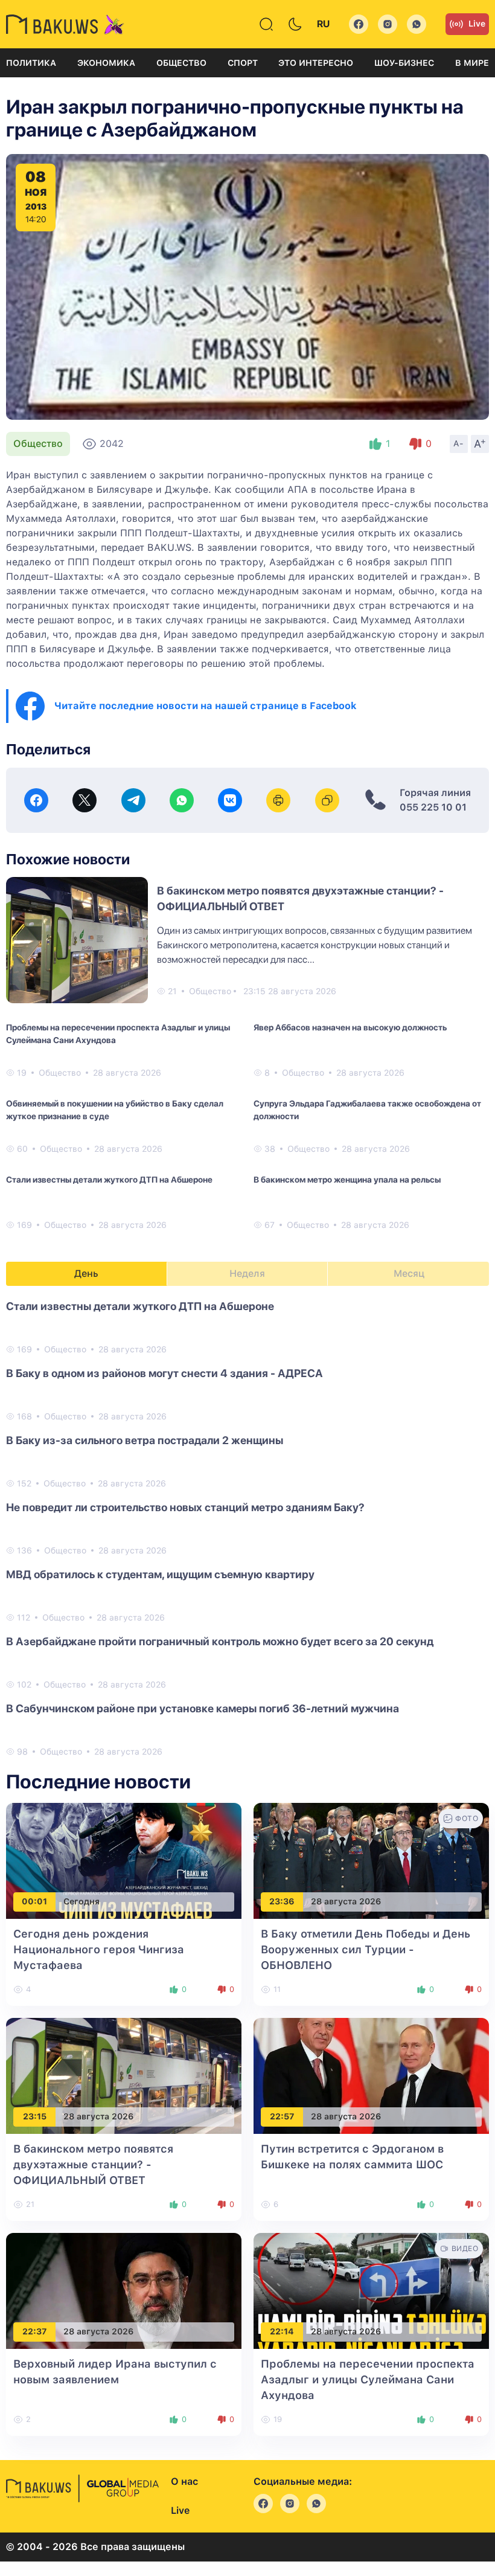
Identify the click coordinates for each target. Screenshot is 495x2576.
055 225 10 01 (433, 807)
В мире (472, 63)
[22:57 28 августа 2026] (371, 2075)
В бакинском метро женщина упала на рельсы (347, 1180)
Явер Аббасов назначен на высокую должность (350, 1027)
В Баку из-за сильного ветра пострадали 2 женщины (145, 1440)
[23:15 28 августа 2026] (124, 2075)
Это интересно (316, 63)
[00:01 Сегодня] (124, 1860)
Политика (31, 63)
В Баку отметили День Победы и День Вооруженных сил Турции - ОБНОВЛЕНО (366, 1949)
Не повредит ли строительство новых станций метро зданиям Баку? (185, 1507)
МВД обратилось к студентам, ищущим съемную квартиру (160, 1574)
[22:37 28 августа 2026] (124, 2290)
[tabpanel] (247, 1528)
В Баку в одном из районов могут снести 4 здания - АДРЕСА (164, 1373)
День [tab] (86, 1274)
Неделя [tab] (247, 1274)
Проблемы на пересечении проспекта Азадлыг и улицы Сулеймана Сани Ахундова (118, 1034)
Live (477, 24)
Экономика (106, 63)
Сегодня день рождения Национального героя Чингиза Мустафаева (99, 1949)
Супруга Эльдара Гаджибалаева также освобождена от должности (367, 1110)
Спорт (243, 63)
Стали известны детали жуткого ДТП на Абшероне (109, 1180)
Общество (181, 63)
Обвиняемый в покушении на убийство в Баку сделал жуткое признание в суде (115, 1110)
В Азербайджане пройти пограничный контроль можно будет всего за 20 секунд (220, 1641)
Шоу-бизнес (404, 63)
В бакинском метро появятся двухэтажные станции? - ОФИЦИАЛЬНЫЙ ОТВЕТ (93, 2164)
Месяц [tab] (409, 1274)
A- (459, 443)
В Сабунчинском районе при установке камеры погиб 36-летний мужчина (203, 1708)
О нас (184, 2481)
